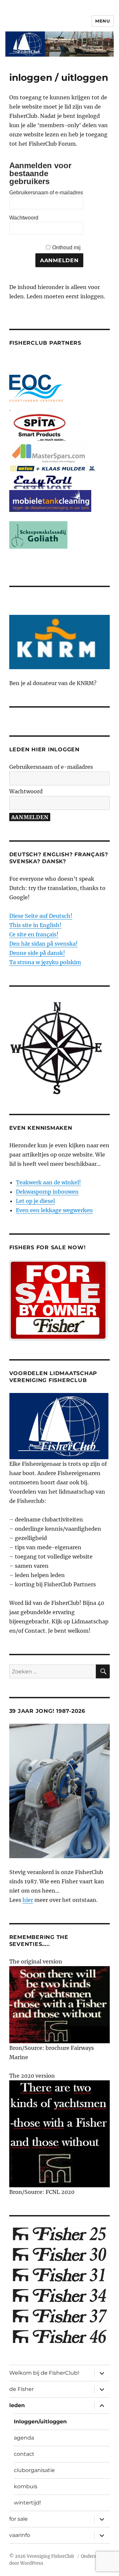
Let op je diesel (35, 1201)
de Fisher (21, 2389)
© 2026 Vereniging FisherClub (42, 2556)
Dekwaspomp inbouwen (47, 1192)
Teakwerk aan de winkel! (48, 1182)
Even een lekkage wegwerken (54, 1210)
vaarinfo (20, 2535)
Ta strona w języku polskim (45, 962)
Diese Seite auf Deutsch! (41, 916)
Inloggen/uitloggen (40, 2422)
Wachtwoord (24, 218)
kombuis (26, 2486)
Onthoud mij (66, 248)
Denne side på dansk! (37, 953)
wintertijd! (27, 2503)
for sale (19, 2519)
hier (28, 1900)
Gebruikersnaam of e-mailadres (46, 193)
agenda (24, 2438)
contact (24, 2454)
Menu (102, 21)
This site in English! (35, 925)
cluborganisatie (34, 2470)
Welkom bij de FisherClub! (44, 2373)
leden (17, 2405)
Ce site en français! (34, 934)
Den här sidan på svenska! (43, 944)
